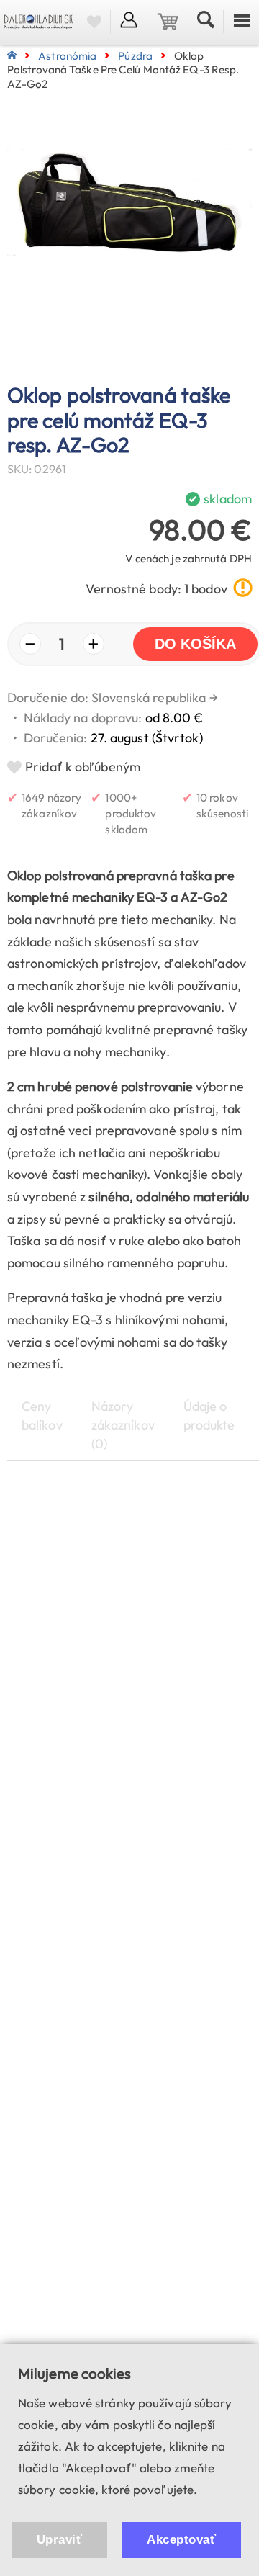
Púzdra (135, 56)
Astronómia (67, 56)
